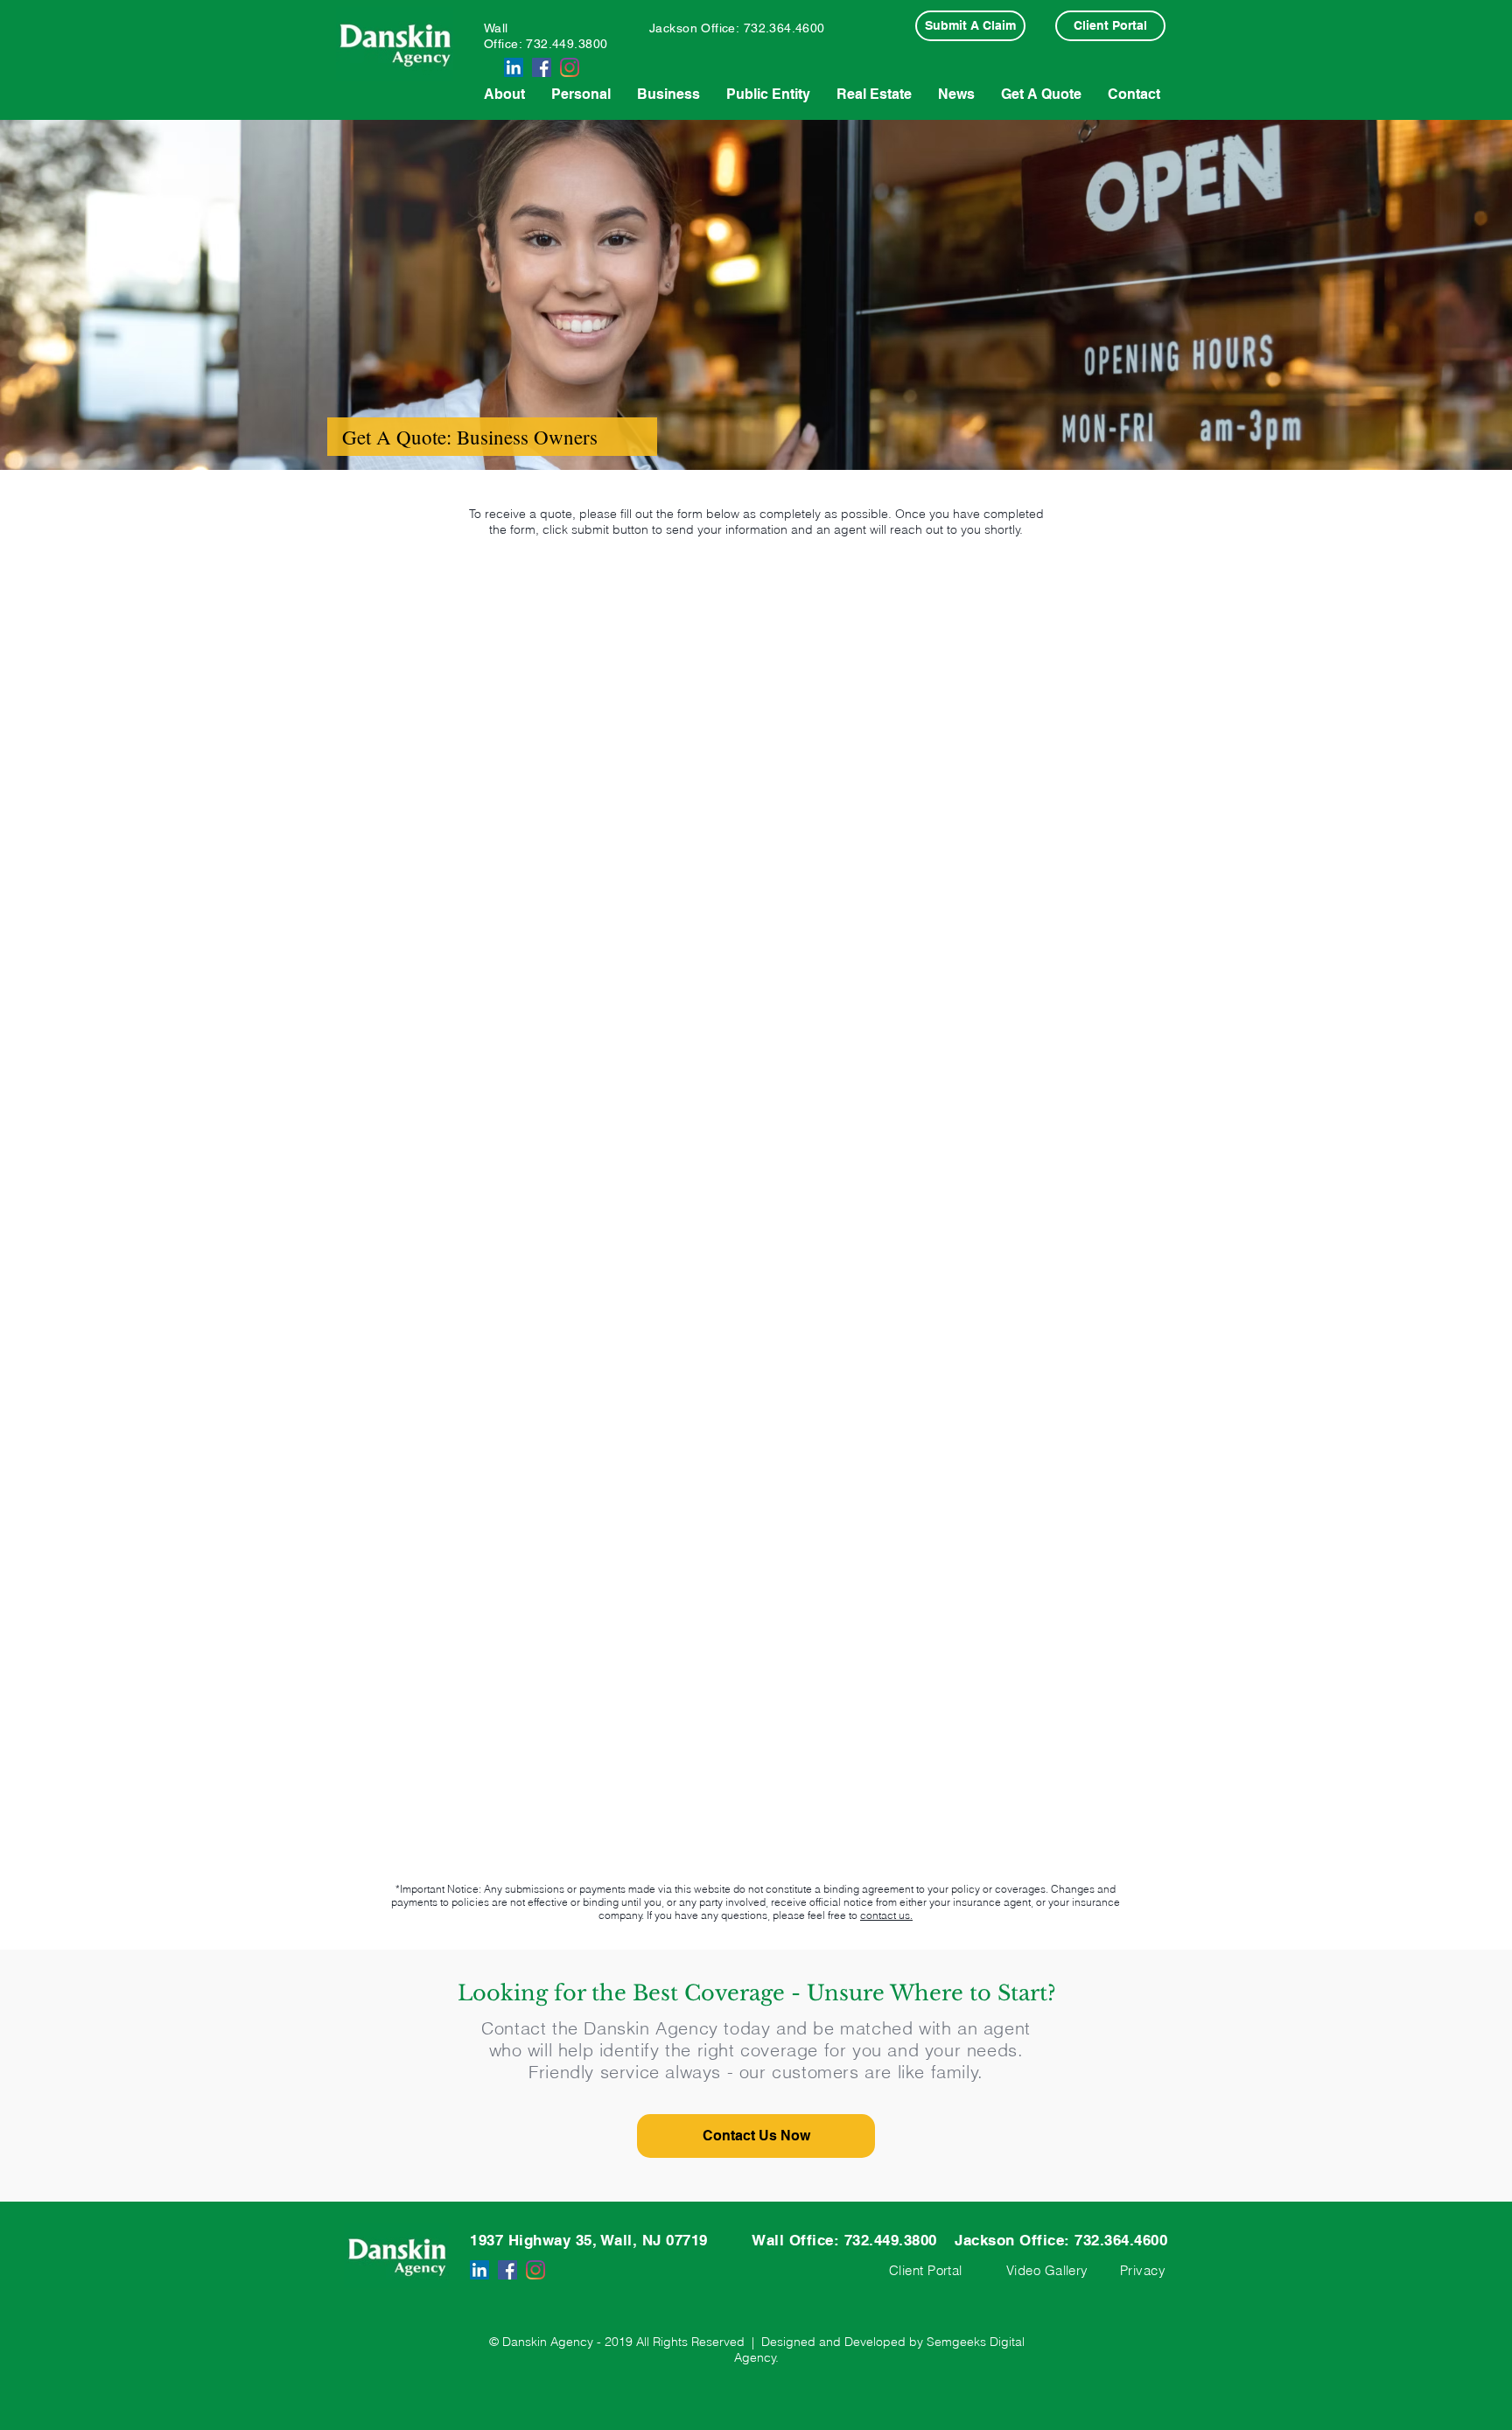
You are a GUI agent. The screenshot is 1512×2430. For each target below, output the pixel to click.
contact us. (886, 1915)
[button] (756, 2136)
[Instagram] (570, 67)
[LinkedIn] (514, 67)
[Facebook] (542, 67)
